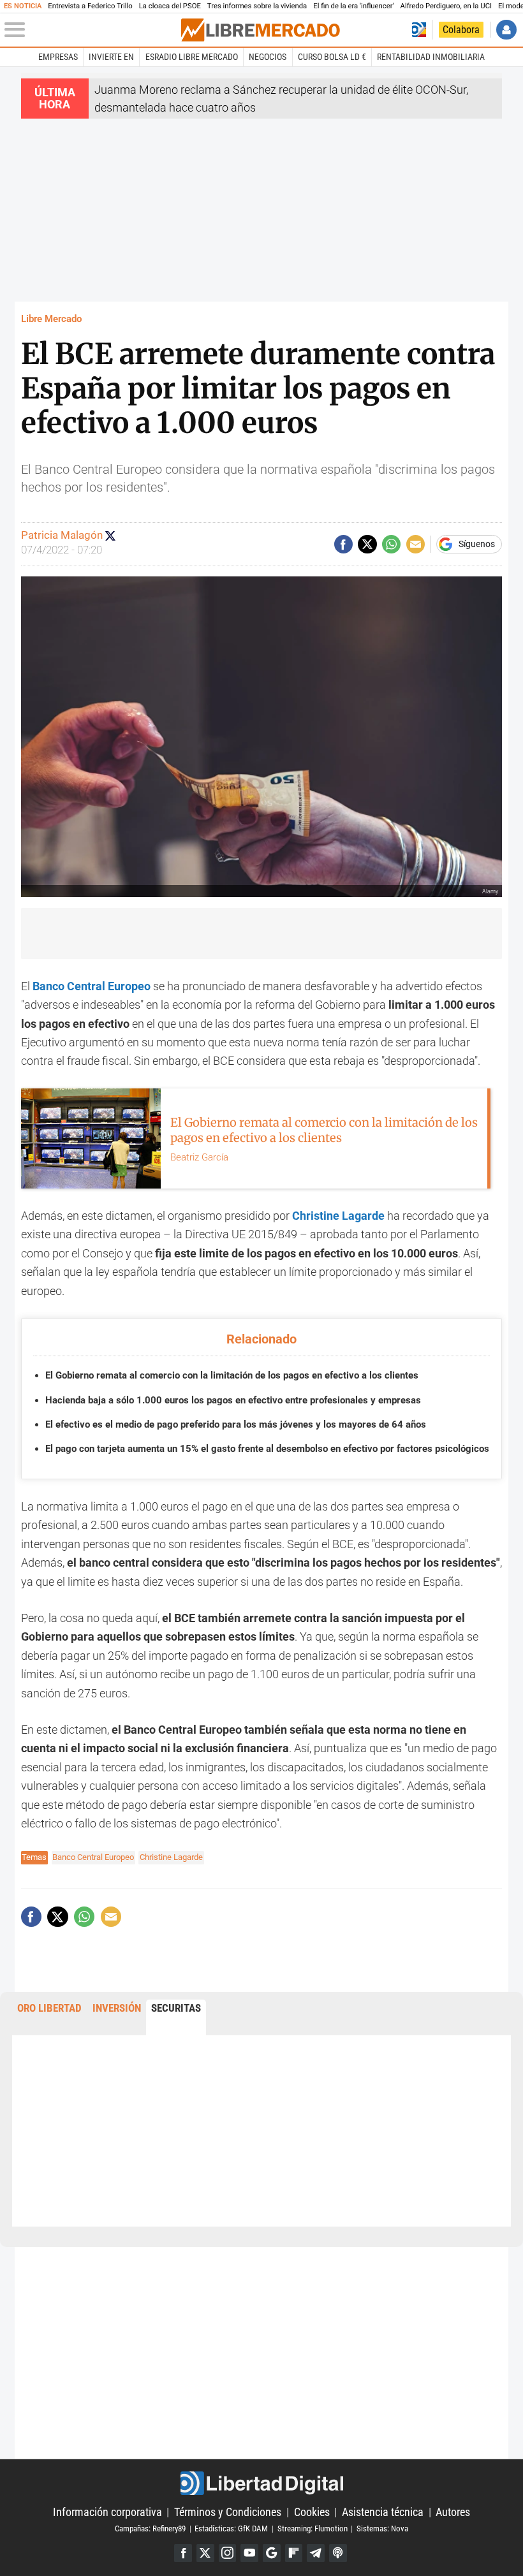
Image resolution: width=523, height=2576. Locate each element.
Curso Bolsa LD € (332, 57)
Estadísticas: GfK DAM (231, 2528)
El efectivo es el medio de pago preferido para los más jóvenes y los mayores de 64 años (236, 1424)
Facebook (183, 2553)
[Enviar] (391, 544)
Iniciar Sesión (506, 30)
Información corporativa (107, 2512)
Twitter (205, 2553)
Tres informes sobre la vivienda (257, 6)
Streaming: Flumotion (313, 2528)
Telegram (316, 2553)
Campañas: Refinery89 (150, 2528)
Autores (453, 2512)
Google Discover (272, 2553)
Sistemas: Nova (382, 2528)
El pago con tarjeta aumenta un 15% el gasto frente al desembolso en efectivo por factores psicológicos (267, 1449)
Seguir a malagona (110, 536)
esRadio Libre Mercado (192, 57)
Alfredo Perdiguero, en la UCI (446, 6)
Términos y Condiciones (228, 2512)
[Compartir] (343, 544)
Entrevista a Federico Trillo (90, 6)
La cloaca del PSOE (170, 6)
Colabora (461, 30)
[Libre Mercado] (260, 30)
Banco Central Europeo (92, 986)
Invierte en (111, 57)
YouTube (249, 2553)
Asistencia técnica (383, 2512)
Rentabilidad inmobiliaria (431, 57)
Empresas (58, 57)
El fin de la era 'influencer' (353, 6)
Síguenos (477, 545)
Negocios (268, 57)
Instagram (228, 2553)
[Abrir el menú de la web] (92, 30)
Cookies (312, 2512)
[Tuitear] (367, 544)
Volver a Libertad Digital (419, 30)
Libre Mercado (51, 319)
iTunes (338, 2553)
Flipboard (294, 2553)
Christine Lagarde (171, 1857)
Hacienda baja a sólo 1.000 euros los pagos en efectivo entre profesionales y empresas (233, 1400)
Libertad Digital (261, 2483)
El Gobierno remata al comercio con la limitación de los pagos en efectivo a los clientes (232, 1375)
